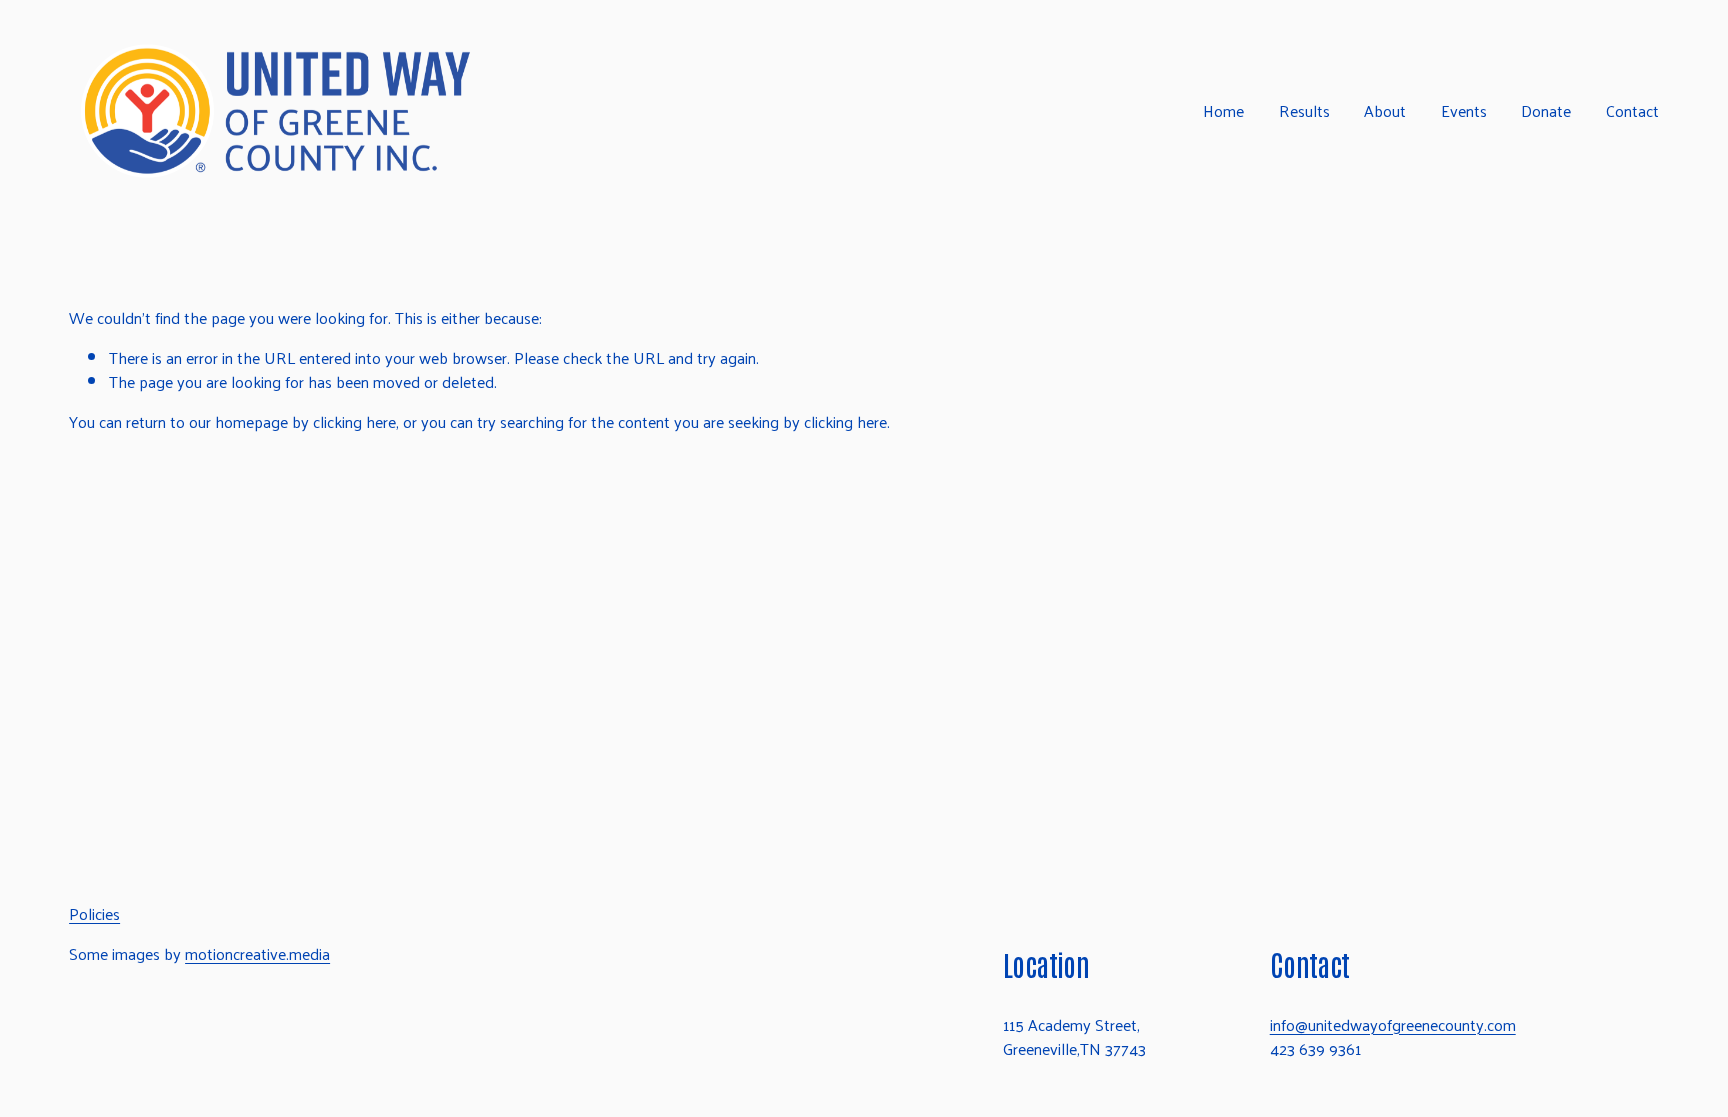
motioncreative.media (257, 954)
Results (1304, 110)
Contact (1632, 110)
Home (1223, 110)
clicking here (354, 421)
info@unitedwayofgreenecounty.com (1393, 1025)
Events (1464, 110)
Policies (94, 914)
